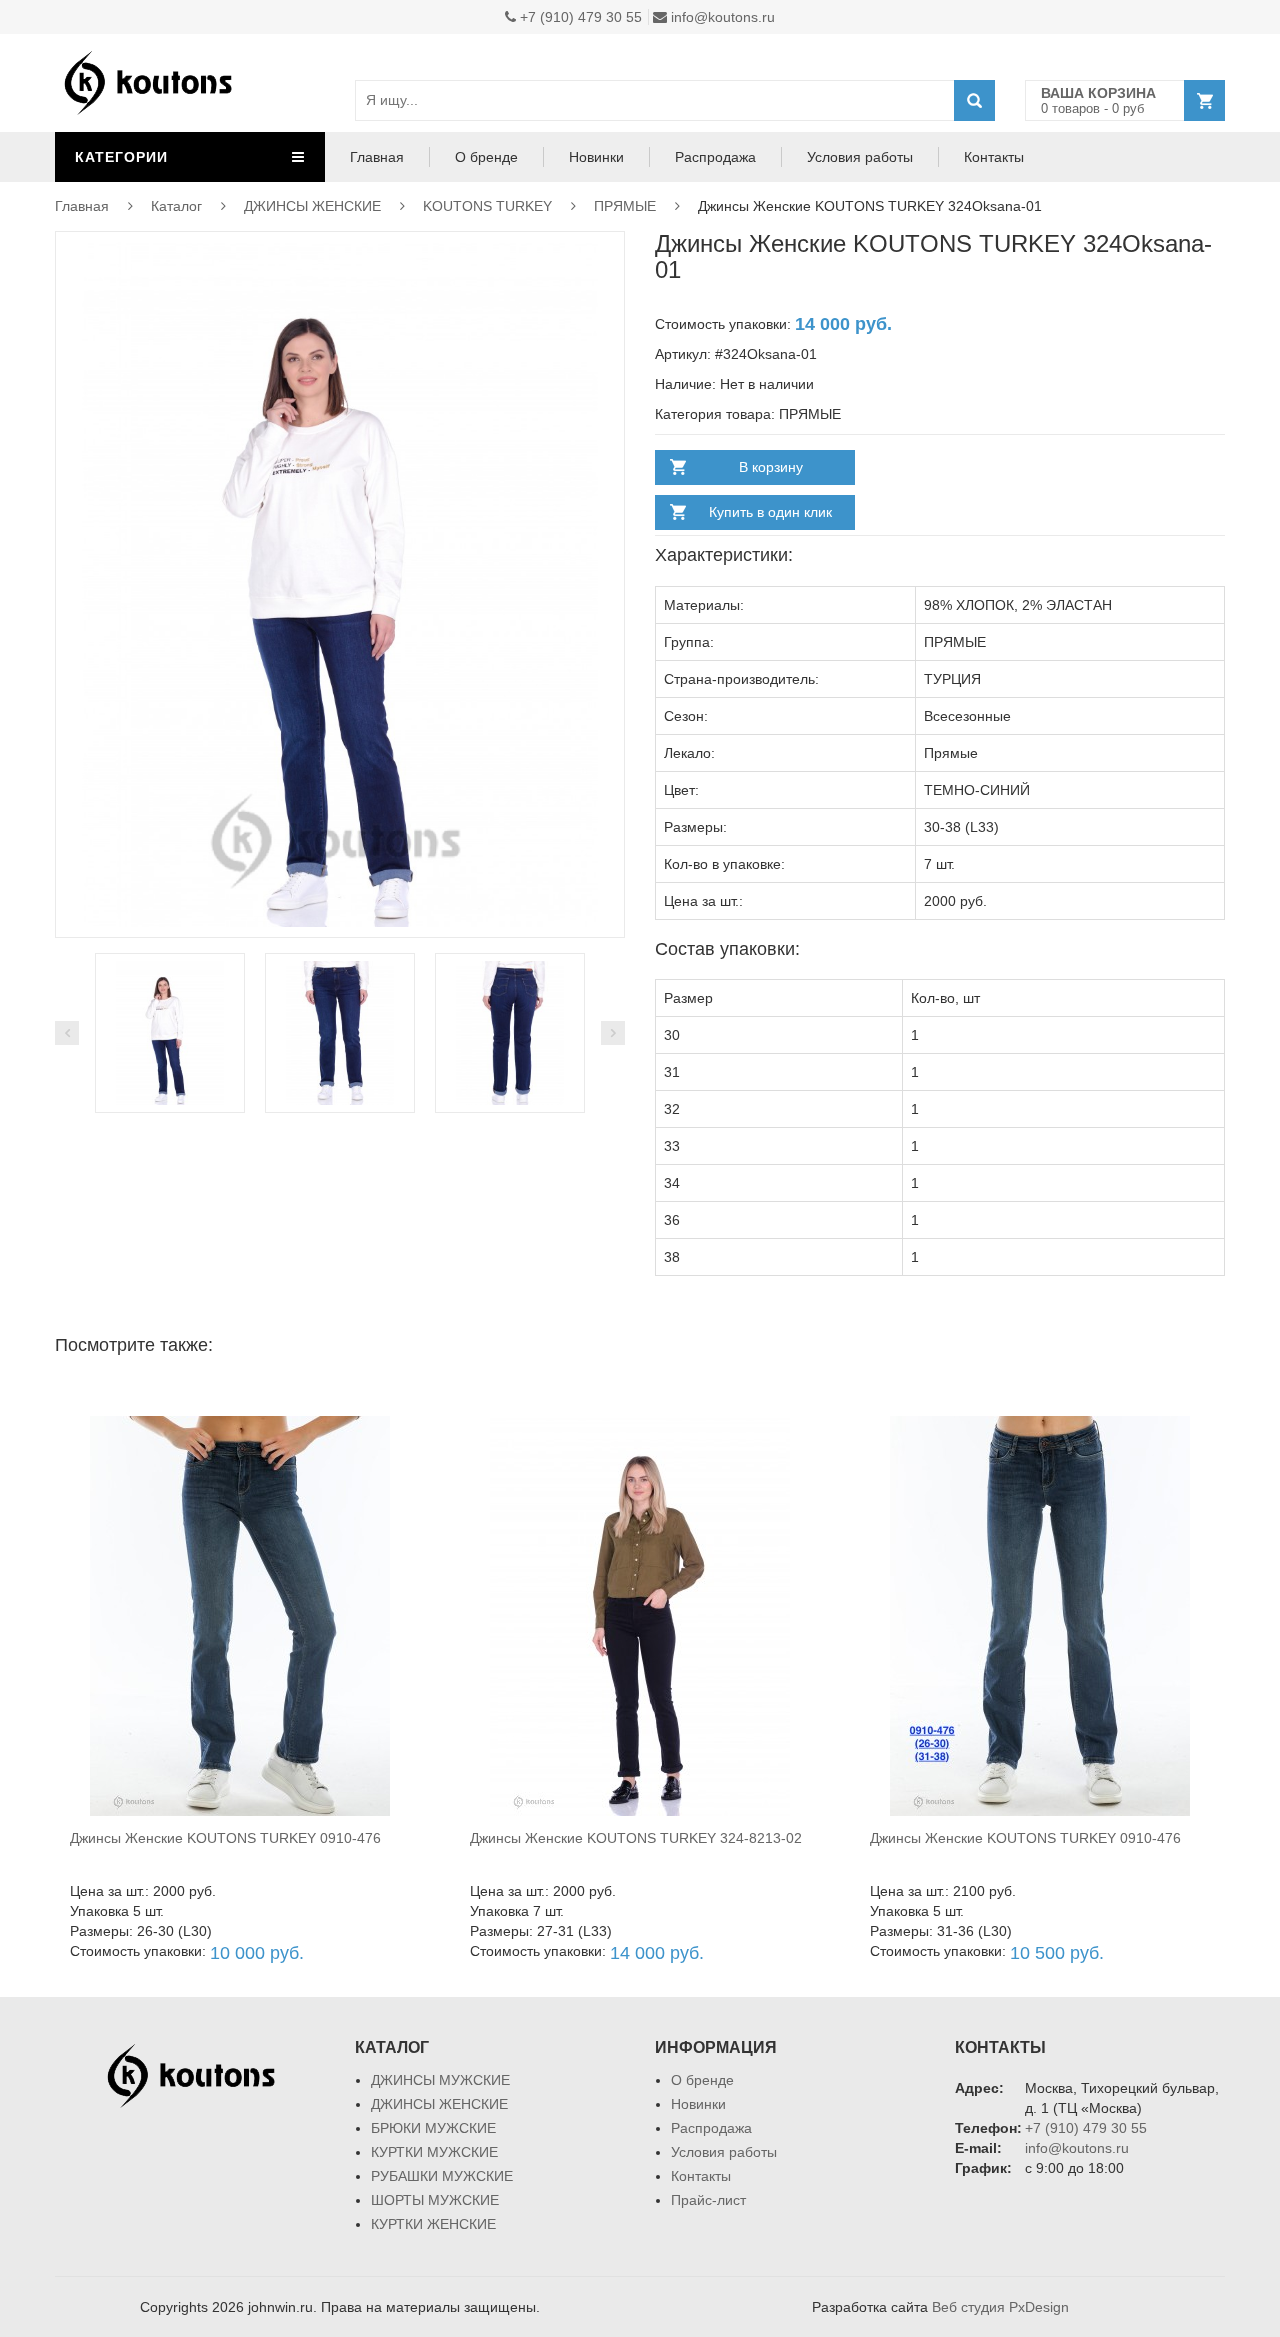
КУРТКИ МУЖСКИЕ (434, 2152)
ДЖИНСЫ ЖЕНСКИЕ (312, 206)
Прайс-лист (708, 2200)
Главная (377, 157)
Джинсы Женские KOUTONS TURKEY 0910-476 (225, 1838)
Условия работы (860, 157)
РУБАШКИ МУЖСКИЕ (442, 2176)
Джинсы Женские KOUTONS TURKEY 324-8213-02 (636, 1838)
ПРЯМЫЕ (625, 206)
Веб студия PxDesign (1000, 2307)
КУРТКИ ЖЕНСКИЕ (433, 2224)
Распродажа (715, 157)
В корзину (771, 467)
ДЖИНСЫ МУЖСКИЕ (440, 2080)
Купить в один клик (770, 512)
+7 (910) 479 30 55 (579, 17)
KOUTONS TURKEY (487, 206)
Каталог (176, 206)
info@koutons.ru (721, 17)
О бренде (486, 157)
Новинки (596, 157)
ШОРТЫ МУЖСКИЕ (435, 2200)
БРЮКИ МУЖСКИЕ (433, 2128)
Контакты (994, 157)
